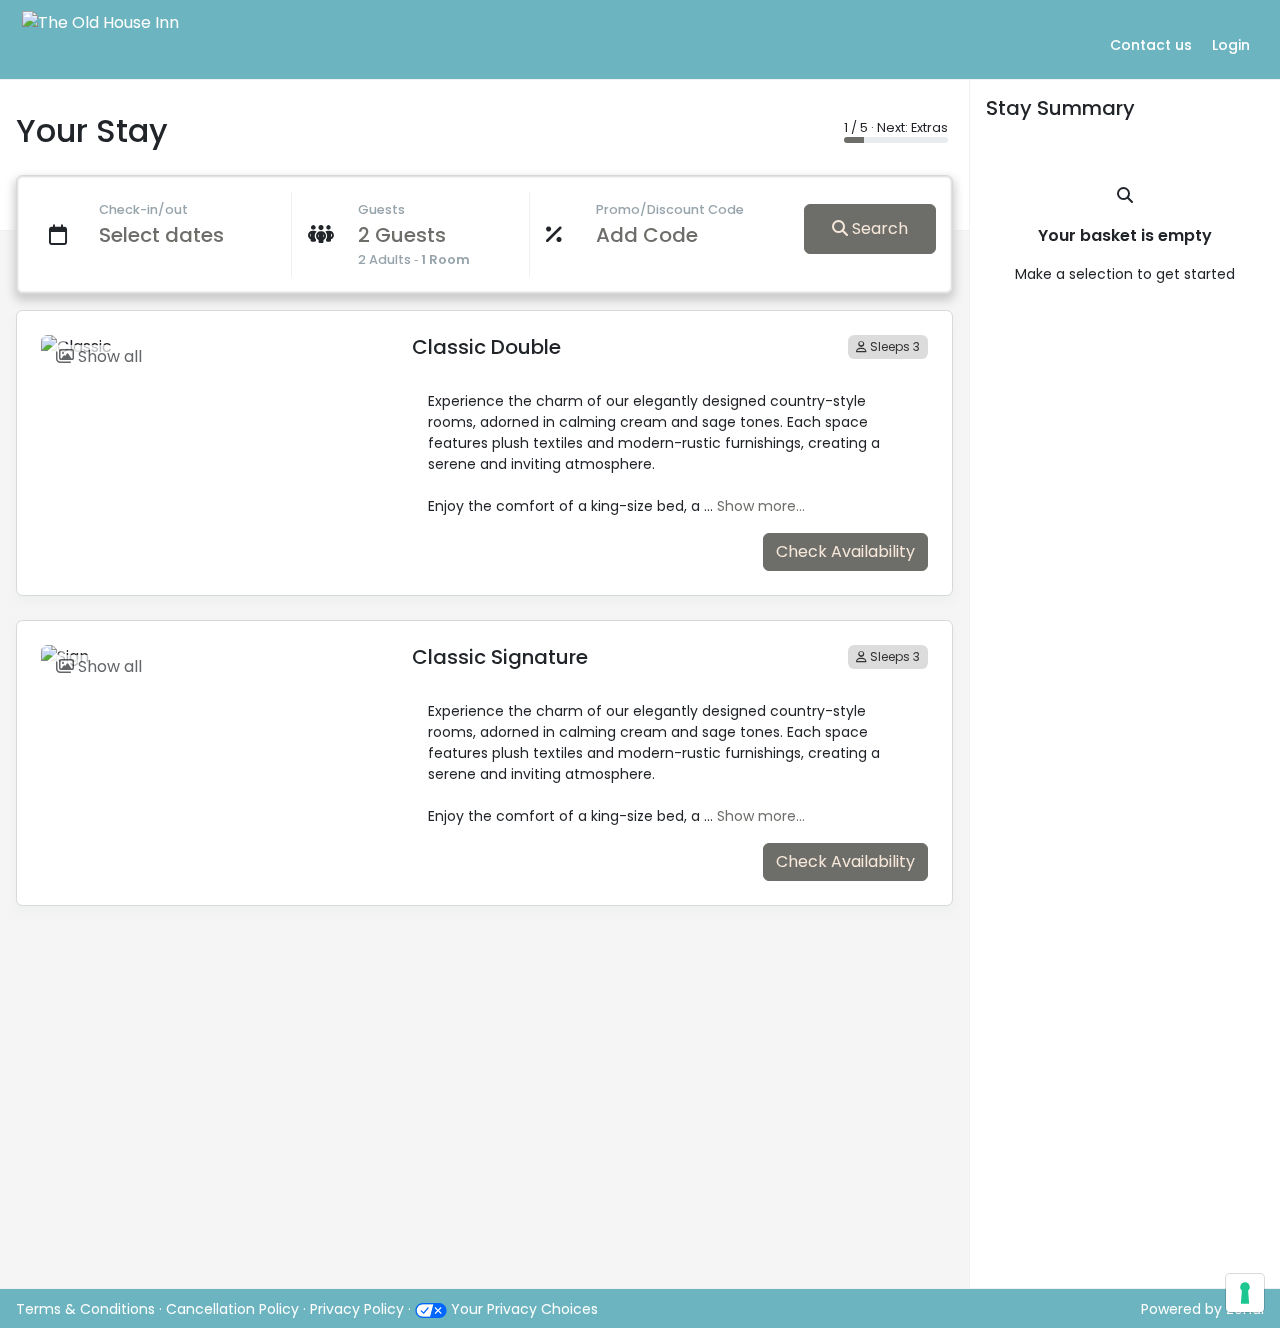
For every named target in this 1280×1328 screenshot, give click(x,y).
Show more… (761, 506)
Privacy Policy (357, 1309)
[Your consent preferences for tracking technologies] (1245, 1293)
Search (878, 228)
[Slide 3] (158, 331)
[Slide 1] (105, 331)
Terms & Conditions (85, 1309)
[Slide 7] (263, 331)
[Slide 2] (131, 331)
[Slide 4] (184, 331)
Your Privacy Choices (522, 1309)
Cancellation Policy (234, 1309)
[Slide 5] (210, 331)
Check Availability (845, 551)
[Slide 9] (316, 331)
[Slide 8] (289, 331)
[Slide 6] (237, 331)
